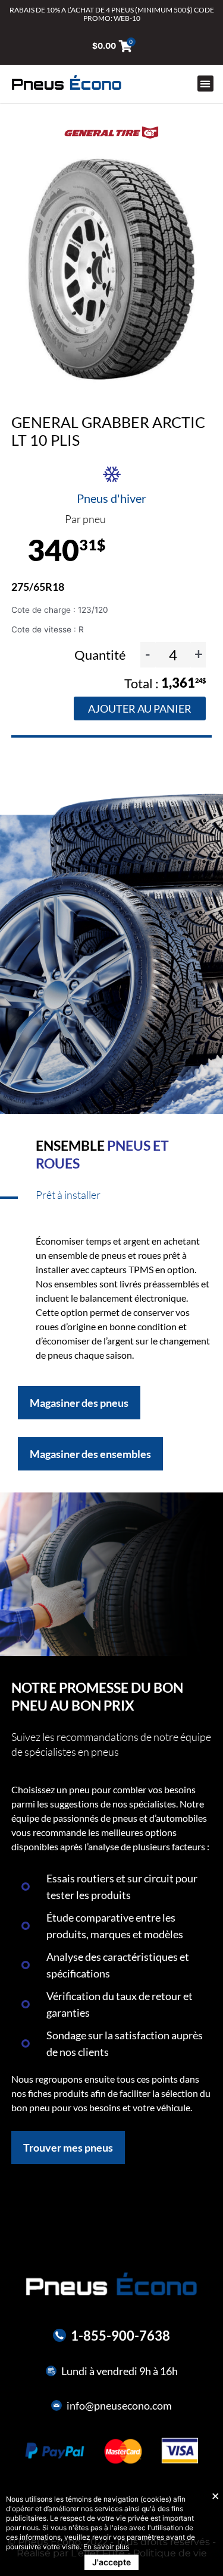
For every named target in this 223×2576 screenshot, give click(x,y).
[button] (205, 84)
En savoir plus (106, 2547)
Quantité (101, 655)
